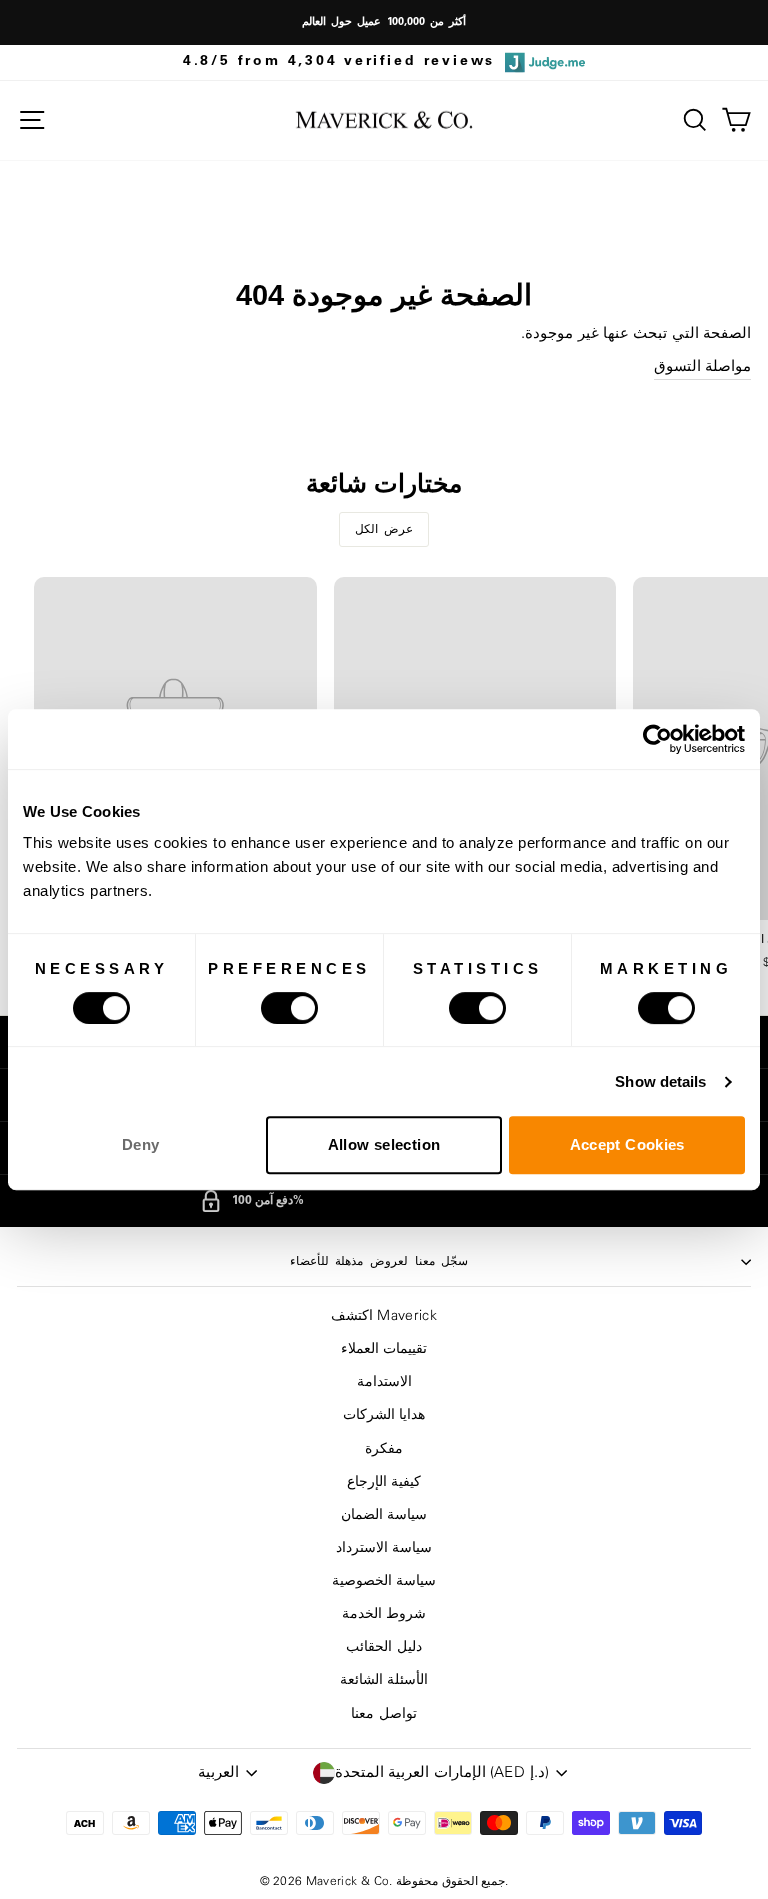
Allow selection (384, 1144)
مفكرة (384, 1449)
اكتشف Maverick (384, 1316)
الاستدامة (384, 1382)
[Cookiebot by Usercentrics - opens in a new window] (657, 739)
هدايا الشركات (384, 1415)
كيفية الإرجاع (384, 1482)
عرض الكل (384, 529)
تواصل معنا (383, 1714)
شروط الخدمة (384, 1614)
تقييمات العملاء (384, 1349)
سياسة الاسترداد (384, 1548)
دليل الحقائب (383, 1647)
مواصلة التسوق (702, 366)
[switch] (289, 1008)
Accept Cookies (627, 1144)
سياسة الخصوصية (384, 1581)
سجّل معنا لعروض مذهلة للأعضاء (379, 1261)
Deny (141, 1144)
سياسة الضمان (384, 1515)
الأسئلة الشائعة (384, 1680)
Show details (660, 1081)
